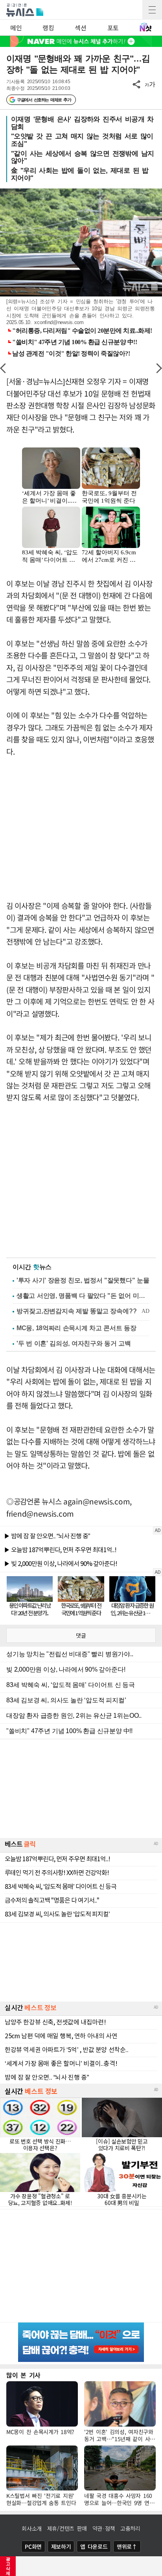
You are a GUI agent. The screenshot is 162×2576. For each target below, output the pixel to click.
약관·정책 (104, 2528)
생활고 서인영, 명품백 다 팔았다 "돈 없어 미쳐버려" (83, 1296)
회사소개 (32, 2528)
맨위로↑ (127, 2546)
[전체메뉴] (152, 10)
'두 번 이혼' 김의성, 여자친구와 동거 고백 (74, 1343)
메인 (16, 28)
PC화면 (33, 2546)
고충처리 (130, 2528)
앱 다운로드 (94, 2546)
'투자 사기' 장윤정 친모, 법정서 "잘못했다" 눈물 (83, 1280)
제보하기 (61, 2546)
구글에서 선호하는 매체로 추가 (44, 100)
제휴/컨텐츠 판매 (67, 2528)
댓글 (81, 1635)
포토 (113, 28)
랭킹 (48, 28)
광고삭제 (8, 2566)
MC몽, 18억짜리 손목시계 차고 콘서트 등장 (76, 1328)
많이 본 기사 (23, 2375)
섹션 (80, 28)
